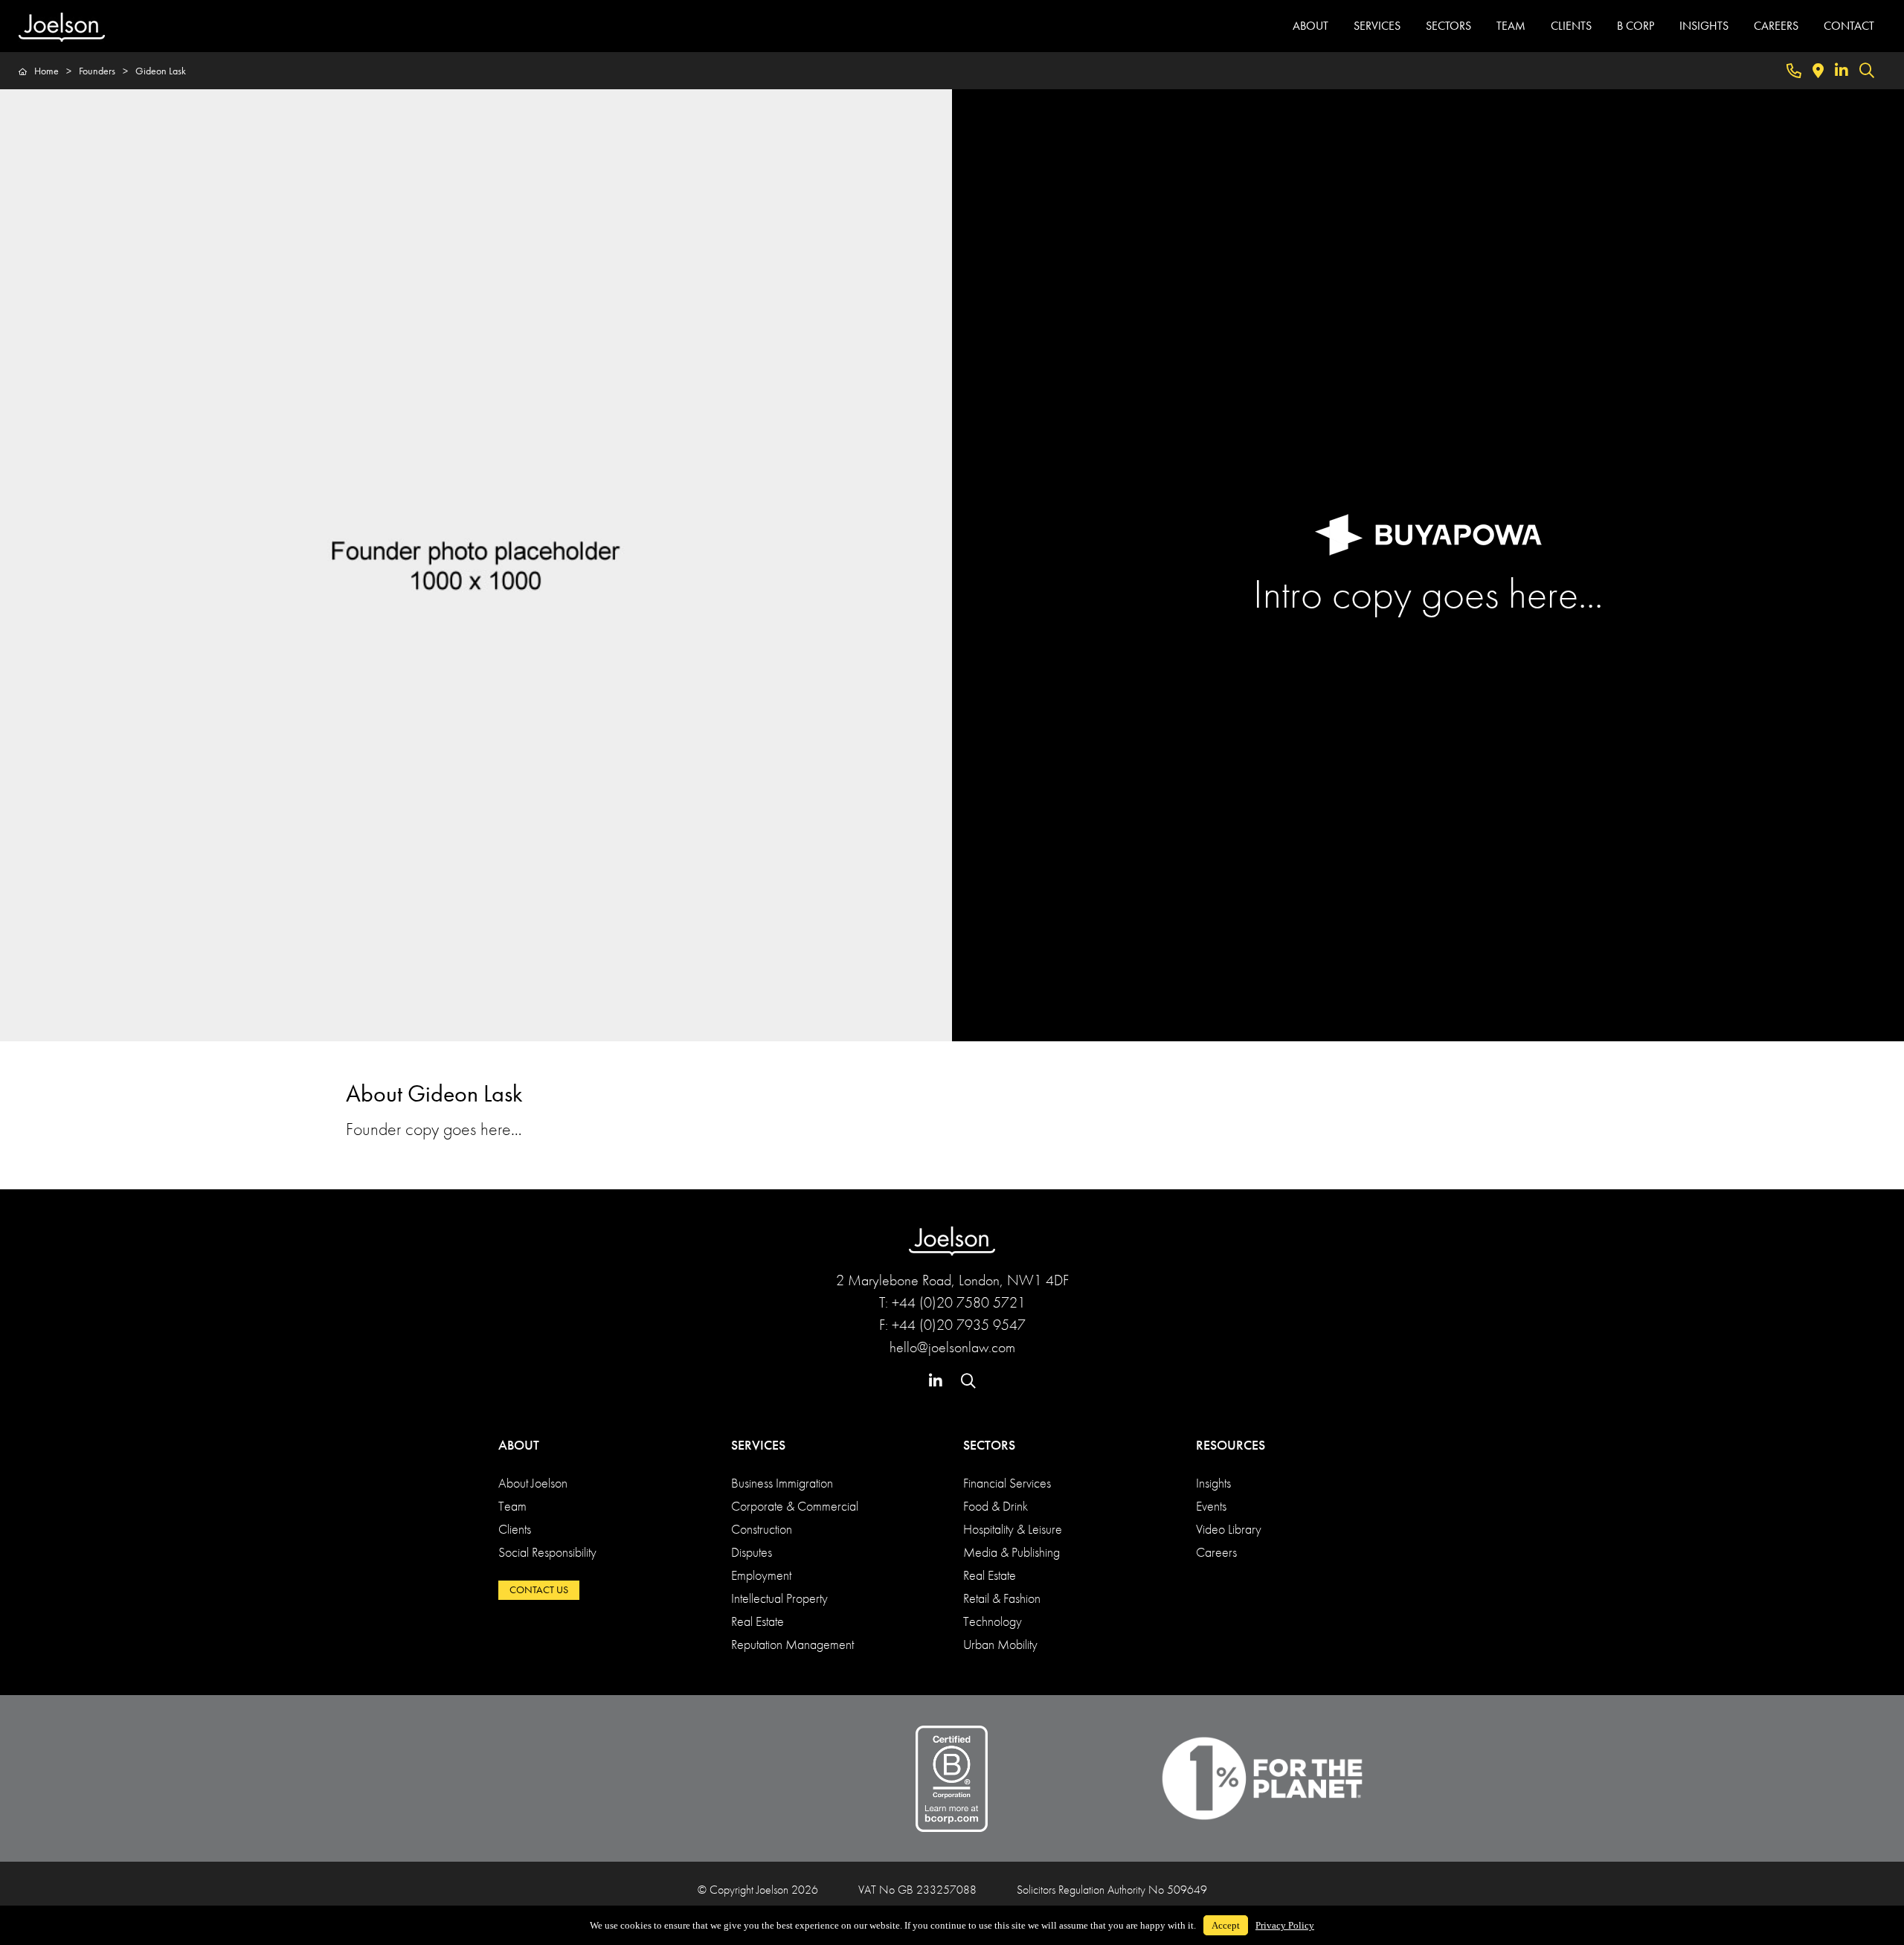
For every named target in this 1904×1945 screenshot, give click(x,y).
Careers (1216, 1552)
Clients (515, 1529)
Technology (993, 1621)
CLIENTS (1571, 26)
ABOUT (1310, 26)
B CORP (1636, 26)
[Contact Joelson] (1794, 71)
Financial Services (1007, 1483)
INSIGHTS (1704, 26)
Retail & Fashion (1002, 1598)
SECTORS (1448, 26)
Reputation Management (792, 1644)
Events (1211, 1506)
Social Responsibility (547, 1552)
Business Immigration (782, 1483)
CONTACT (1849, 26)
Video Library (1229, 1529)
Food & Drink (996, 1506)
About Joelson (533, 1483)
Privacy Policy (1285, 1925)
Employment (761, 1575)
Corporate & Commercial (795, 1506)
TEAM (1511, 26)
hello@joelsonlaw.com (952, 1347)
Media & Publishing (1011, 1552)
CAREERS (1776, 26)
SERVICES (1377, 26)
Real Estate (758, 1621)
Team (512, 1506)
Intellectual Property (779, 1598)
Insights (1213, 1483)
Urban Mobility (1000, 1644)
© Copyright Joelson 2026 (758, 1890)
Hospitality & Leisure (1013, 1529)
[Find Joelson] (1818, 71)
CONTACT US (539, 1589)
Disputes (752, 1552)
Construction (762, 1529)
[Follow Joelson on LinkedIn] (1842, 71)
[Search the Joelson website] (1867, 71)
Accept (1226, 1925)
